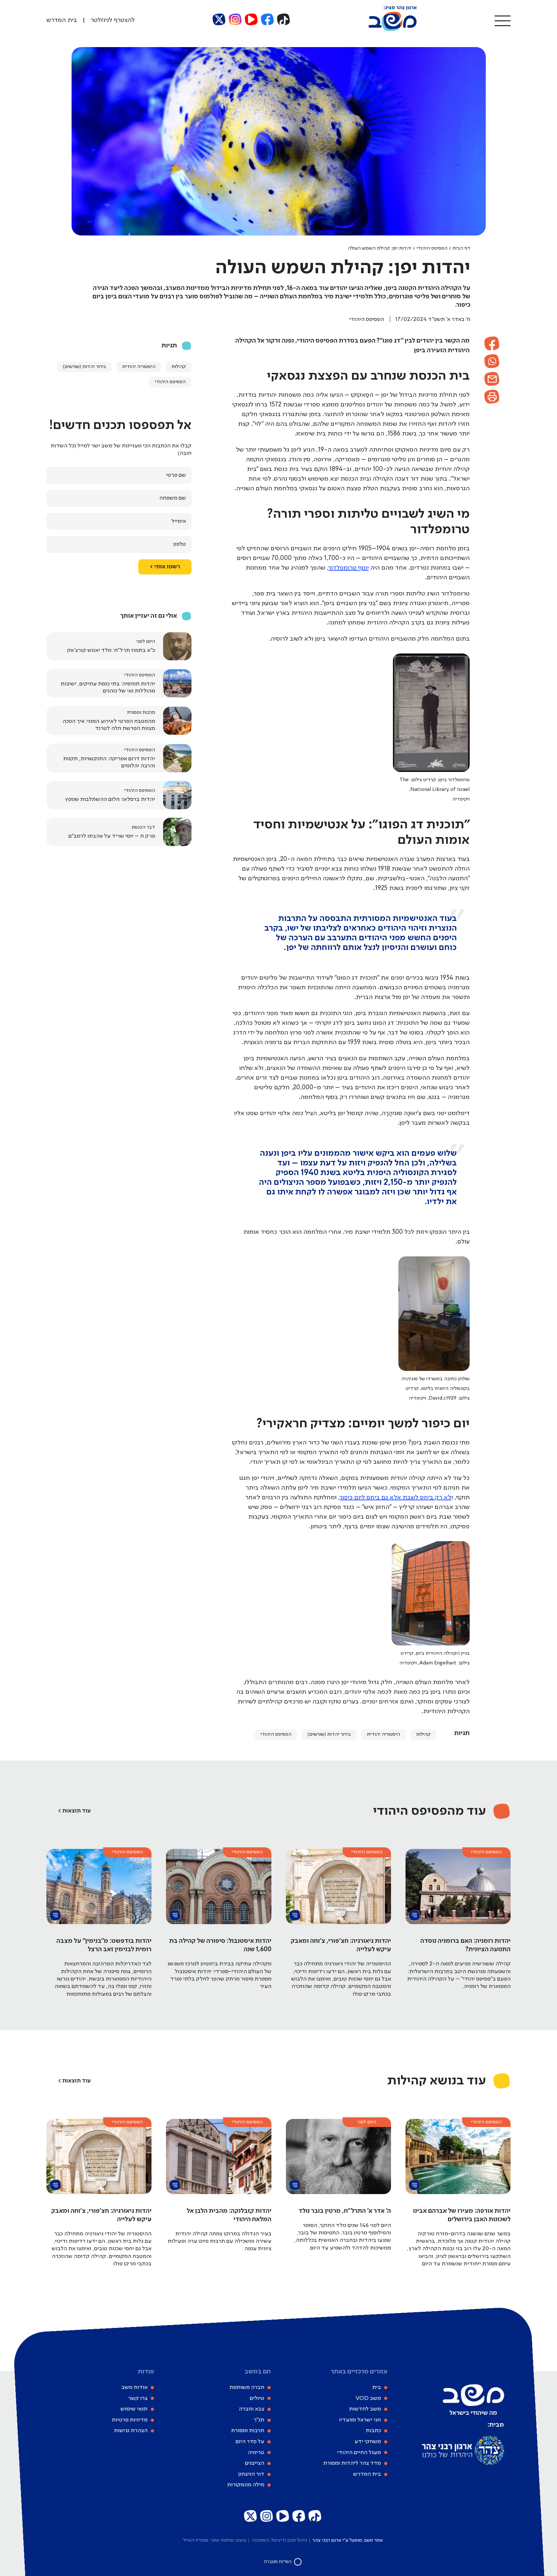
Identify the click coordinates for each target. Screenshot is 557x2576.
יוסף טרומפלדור (349, 568)
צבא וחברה (252, 2409)
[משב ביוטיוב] (251, 20)
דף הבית (461, 248)
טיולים (257, 2398)
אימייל (179, 521)
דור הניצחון (251, 2474)
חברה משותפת (247, 2387)
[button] (503, 20)
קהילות (423, 1734)
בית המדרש (367, 2474)
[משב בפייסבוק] (268, 20)
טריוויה (256, 2452)
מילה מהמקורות (246, 2485)
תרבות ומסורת (248, 2431)
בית (377, 2387)
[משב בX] (219, 20)
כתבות (373, 2431)
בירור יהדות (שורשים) (329, 1734)
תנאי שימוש (134, 2409)
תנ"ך (259, 2420)
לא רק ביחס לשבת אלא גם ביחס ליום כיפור (396, 1498)
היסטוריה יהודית (383, 1734)
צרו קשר (138, 2398)
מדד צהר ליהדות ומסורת (352, 2463)
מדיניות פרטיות (130, 2420)
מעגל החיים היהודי (359, 2452)
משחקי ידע (368, 2441)
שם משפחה (173, 498)
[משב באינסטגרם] (235, 20)
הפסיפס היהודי (432, 248)
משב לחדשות (365, 2409)
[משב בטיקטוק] (284, 20)
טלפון (180, 544)
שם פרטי (176, 475)
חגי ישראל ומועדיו (360, 2420)
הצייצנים (255, 2463)
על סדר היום (250, 2441)
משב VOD (368, 2398)
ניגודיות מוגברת (278, 2562)
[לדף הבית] (393, 30)
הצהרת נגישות (131, 2431)
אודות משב (135, 2387)
